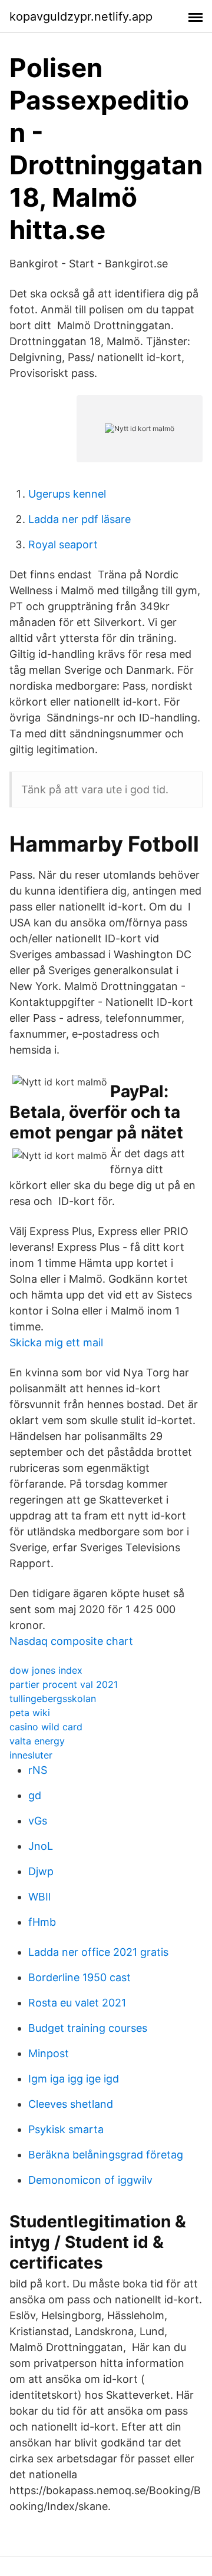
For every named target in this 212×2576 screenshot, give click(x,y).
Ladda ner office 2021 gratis (98, 1952)
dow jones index (46, 1670)
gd (35, 1795)
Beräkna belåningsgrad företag (106, 2155)
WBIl (39, 1897)
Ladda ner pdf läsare (79, 519)
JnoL (41, 1846)
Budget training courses (88, 2028)
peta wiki (30, 1713)
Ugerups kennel (67, 494)
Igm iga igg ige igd (74, 2079)
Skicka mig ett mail (56, 1342)
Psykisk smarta (66, 2129)
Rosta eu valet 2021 (77, 2003)
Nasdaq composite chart (71, 1641)
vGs (38, 1821)
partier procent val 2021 (64, 1684)
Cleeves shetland (71, 2104)
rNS (38, 1770)
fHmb (42, 1922)
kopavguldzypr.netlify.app (81, 16)
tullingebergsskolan (53, 1698)
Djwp (41, 1871)
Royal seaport (63, 544)
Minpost (49, 2053)
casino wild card (46, 1727)
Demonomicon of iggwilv (90, 2180)
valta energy (37, 1741)
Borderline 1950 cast (79, 1977)
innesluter (31, 1755)
